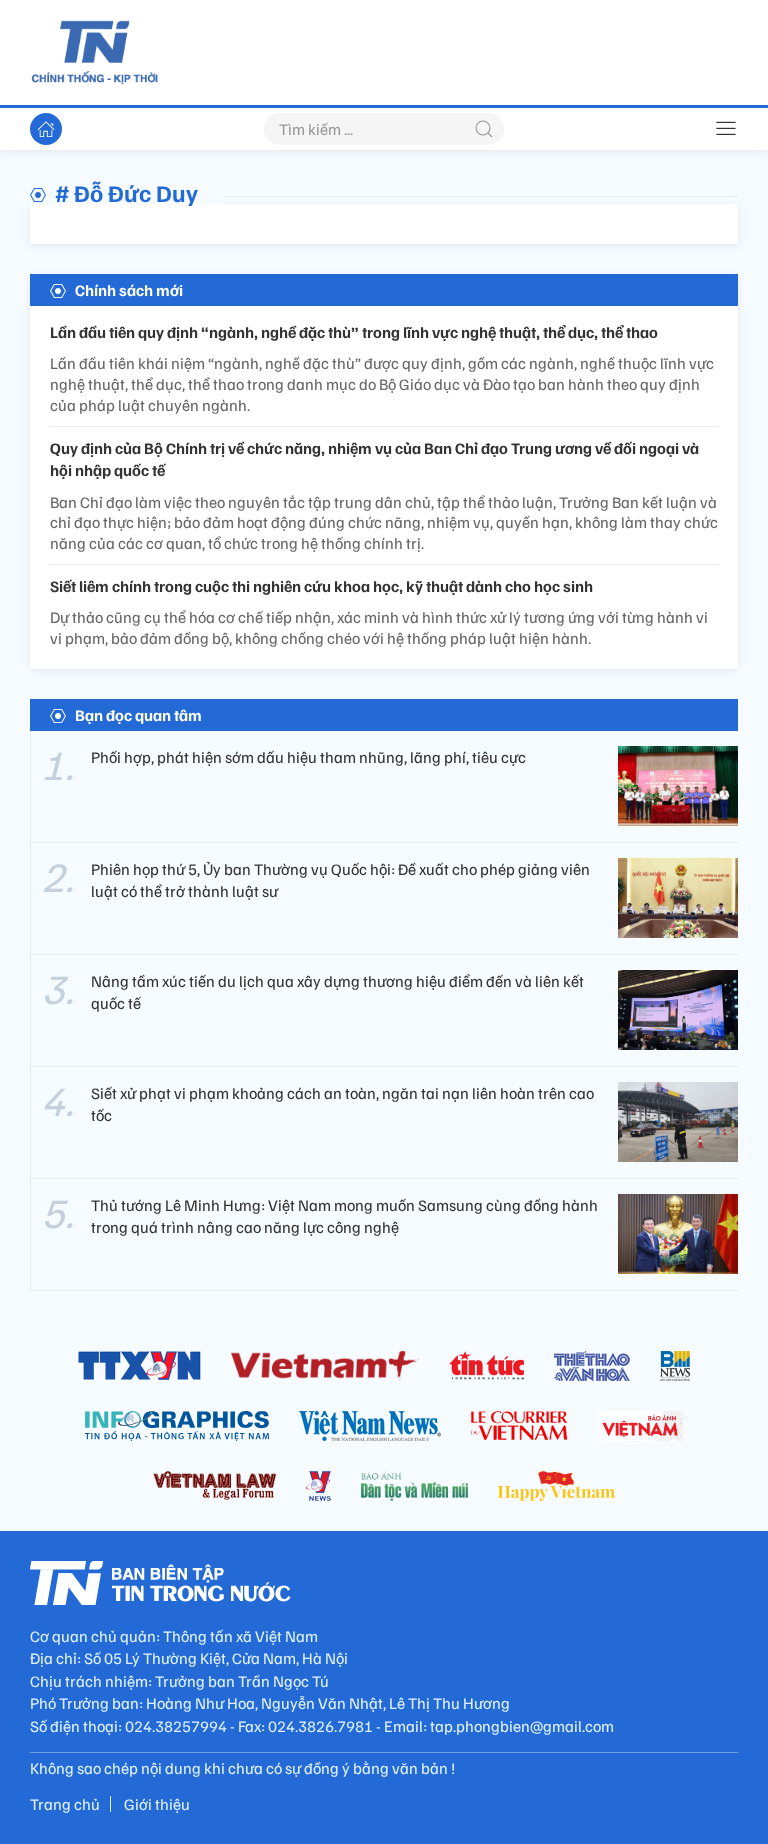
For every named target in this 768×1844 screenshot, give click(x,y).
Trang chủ (65, 1804)
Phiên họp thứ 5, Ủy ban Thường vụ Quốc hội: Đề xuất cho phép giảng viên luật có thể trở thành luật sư (340, 880)
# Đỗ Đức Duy (126, 192)
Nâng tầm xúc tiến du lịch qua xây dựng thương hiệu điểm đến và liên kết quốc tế (337, 992)
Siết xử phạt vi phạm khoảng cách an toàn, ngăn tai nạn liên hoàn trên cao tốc (342, 1104)
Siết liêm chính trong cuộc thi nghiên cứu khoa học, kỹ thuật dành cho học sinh (321, 586)
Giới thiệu (157, 1804)
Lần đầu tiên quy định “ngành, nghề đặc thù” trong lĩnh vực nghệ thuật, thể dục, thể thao (354, 332)
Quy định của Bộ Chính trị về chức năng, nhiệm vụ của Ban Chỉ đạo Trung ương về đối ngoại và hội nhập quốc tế (374, 459)
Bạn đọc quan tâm (138, 715)
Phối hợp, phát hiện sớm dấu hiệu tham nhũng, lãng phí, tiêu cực (308, 757)
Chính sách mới (129, 290)
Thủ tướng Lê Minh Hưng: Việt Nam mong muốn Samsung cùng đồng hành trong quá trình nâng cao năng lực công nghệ (344, 1216)
